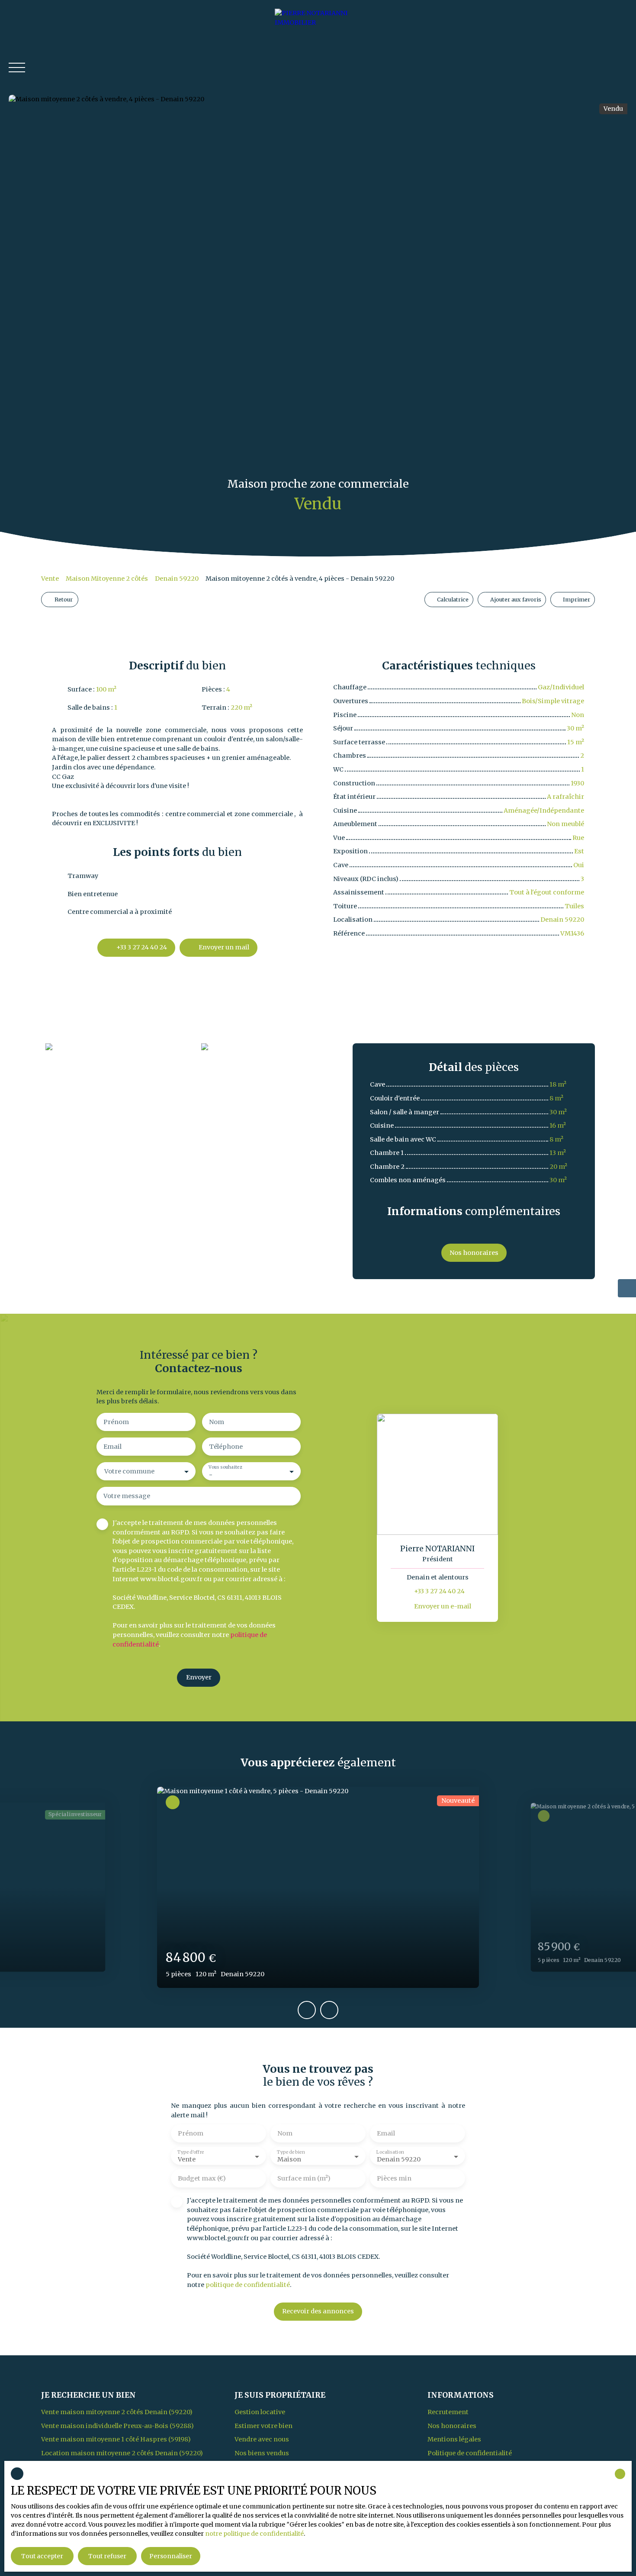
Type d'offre (191, 2152)
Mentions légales (454, 2439)
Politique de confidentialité (470, 2453)
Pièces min (394, 2178)
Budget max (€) (202, 2178)
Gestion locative (260, 2412)
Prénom (116, 1422)
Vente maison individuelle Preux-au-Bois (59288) (117, 2426)
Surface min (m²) (304, 2178)
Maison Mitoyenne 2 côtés (107, 579)
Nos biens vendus (262, 2453)
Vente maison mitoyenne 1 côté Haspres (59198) (116, 2439)
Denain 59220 (177, 579)
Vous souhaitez (225, 1468)
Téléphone (226, 1447)
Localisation (390, 2152)
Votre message (127, 1496)
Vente (50, 579)
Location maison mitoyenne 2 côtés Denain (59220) (122, 2453)
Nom (217, 1422)
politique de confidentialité (248, 2285)
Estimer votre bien (263, 2426)
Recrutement (448, 2412)
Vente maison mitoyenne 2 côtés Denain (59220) (117, 2412)
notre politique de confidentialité (254, 2534)
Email (112, 1447)
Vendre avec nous (262, 2439)
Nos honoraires (452, 2426)
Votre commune (129, 1471)
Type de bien (291, 2152)
